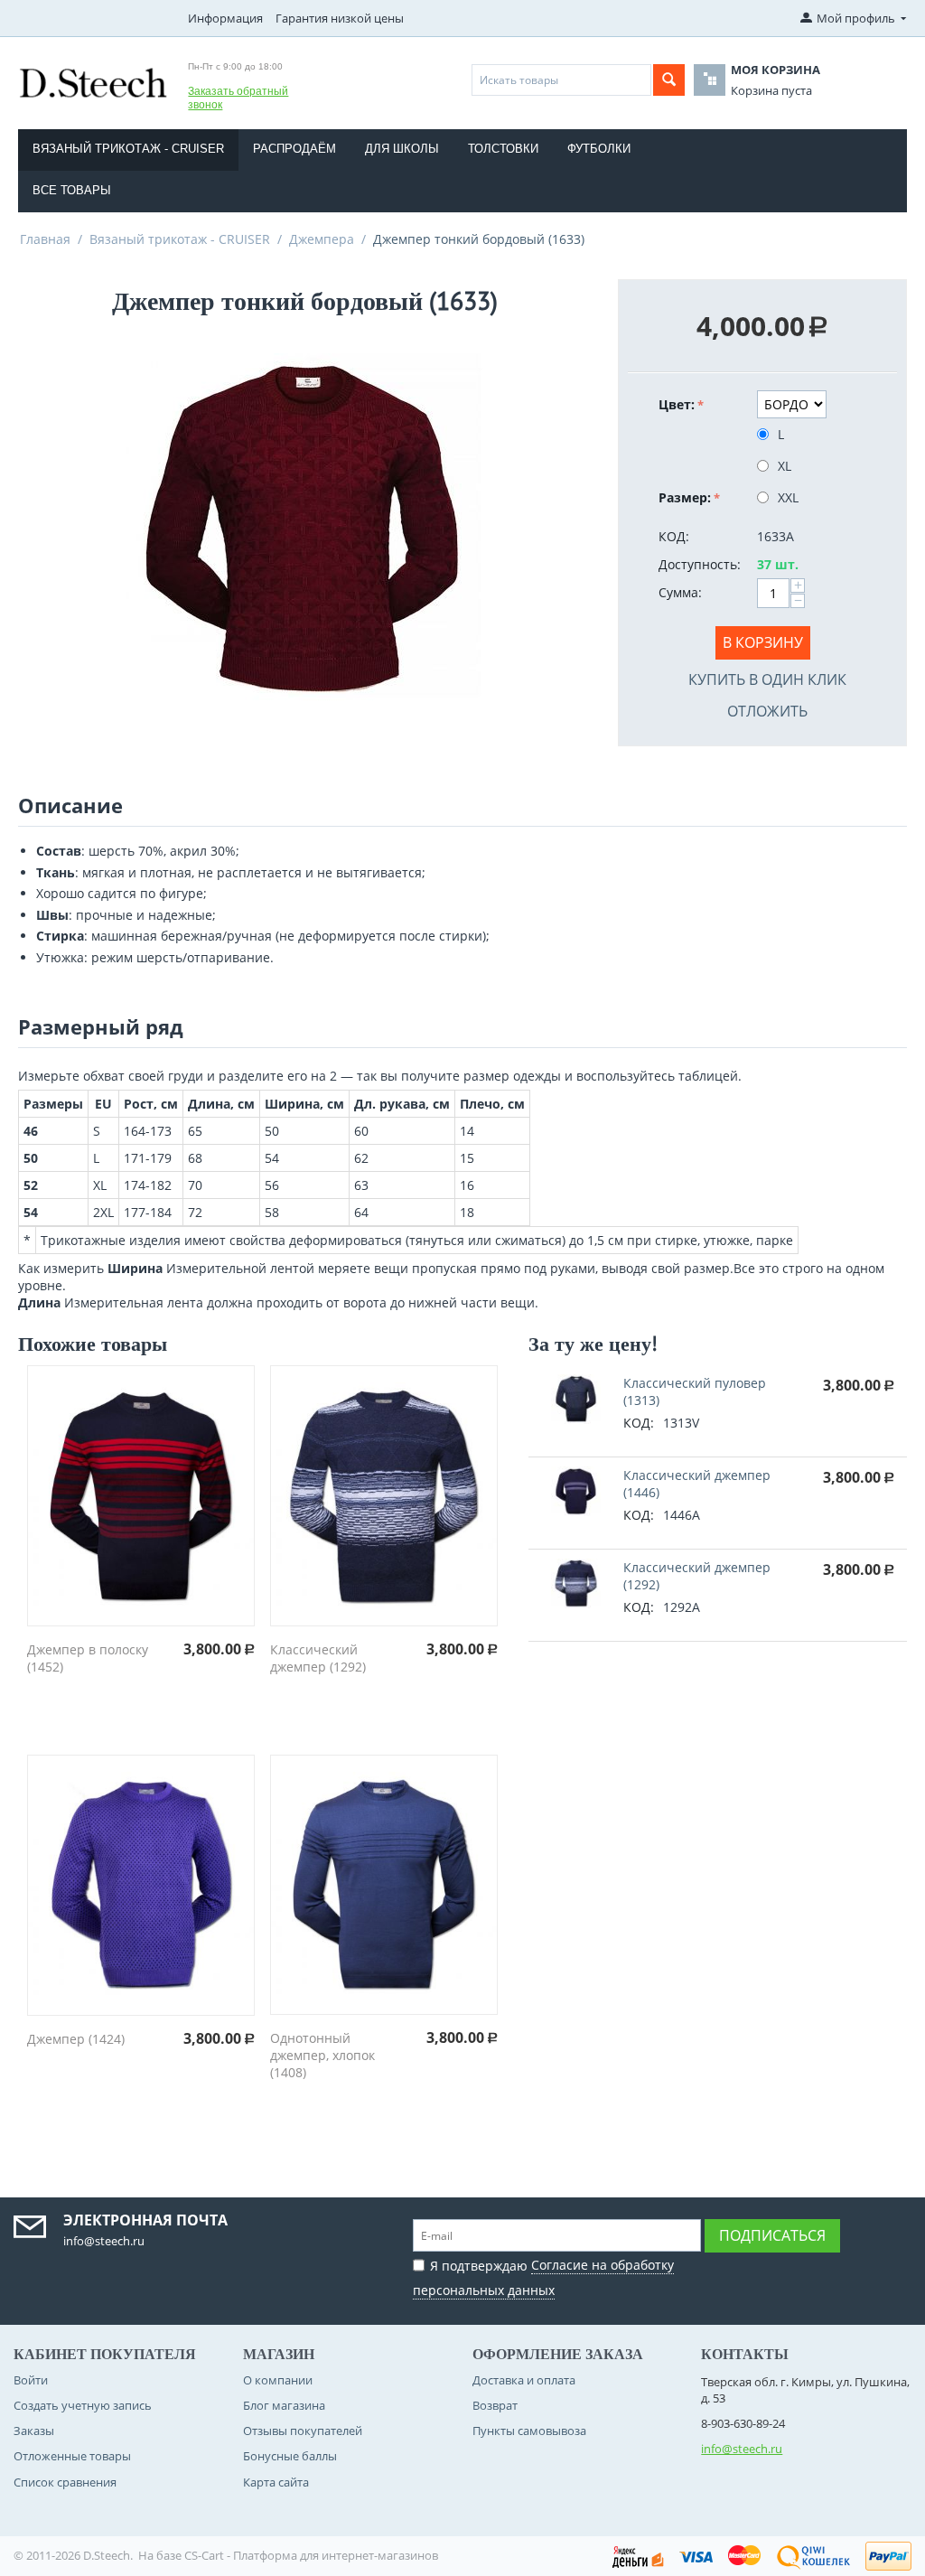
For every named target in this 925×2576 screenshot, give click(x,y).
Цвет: (677, 404)
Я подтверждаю (543, 2277)
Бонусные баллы (290, 2456)
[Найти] (669, 80)
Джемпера (322, 239)
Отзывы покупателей (303, 2431)
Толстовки (503, 149)
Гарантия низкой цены (340, 18)
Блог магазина (284, 2405)
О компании (278, 2380)
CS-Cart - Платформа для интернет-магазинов (311, 2555)
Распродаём (294, 149)
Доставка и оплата (524, 2380)
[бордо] (304, 528)
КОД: (674, 536)
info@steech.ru (742, 2449)
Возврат (495, 2405)
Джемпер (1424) (76, 2039)
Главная (45, 239)
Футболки (599, 149)
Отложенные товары (72, 2456)
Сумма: (680, 592)
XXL (788, 497)
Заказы (34, 2431)
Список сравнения (65, 2482)
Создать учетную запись (83, 2405)
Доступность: (700, 564)
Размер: (685, 497)
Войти (31, 2380)
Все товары (72, 190)
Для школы (402, 149)
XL (785, 466)
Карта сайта (276, 2482)
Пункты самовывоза (529, 2431)
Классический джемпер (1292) (318, 1658)
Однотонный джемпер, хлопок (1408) (322, 2055)
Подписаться (772, 2235)
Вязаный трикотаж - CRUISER (128, 149)
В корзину (763, 642)
